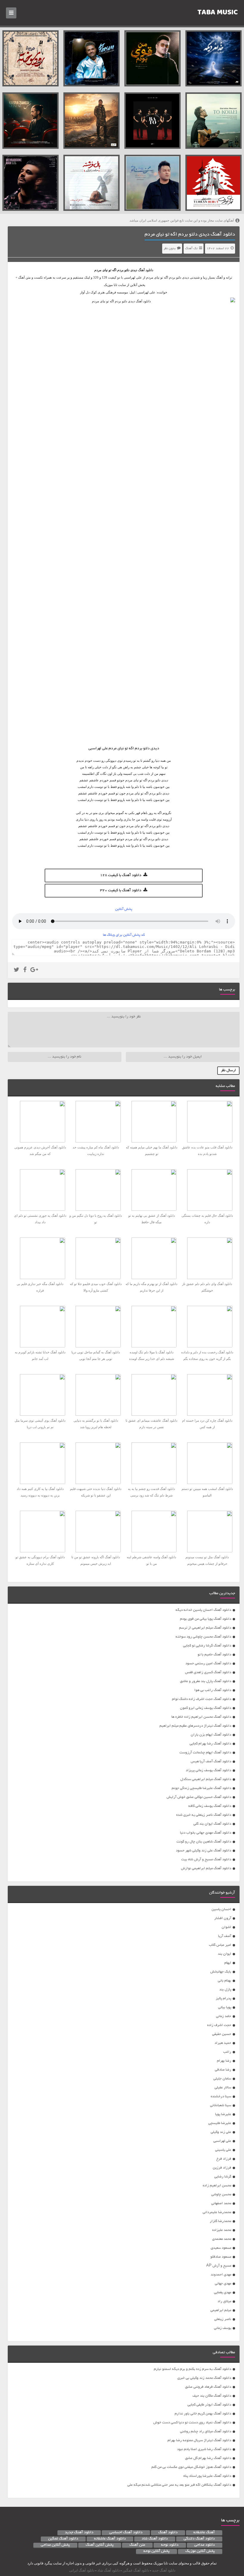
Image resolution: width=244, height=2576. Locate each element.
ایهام (228, 1963)
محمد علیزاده (222, 2230)
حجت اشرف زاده (219, 2025)
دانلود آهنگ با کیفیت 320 (121, 891)
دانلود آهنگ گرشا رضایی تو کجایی (207, 1646)
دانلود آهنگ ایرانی (82, 2570)
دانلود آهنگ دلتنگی (199, 2539)
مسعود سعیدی (221, 2248)
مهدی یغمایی (223, 2293)
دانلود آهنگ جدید (79, 2533)
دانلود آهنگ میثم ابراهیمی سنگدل (206, 1779)
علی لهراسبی (222, 2141)
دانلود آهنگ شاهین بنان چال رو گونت (204, 1842)
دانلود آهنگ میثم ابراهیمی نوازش (206, 1868)
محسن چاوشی (221, 2195)
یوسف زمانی (223, 2328)
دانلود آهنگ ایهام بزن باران (211, 1735)
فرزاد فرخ (224, 2159)
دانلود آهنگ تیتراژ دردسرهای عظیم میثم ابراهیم (195, 1726)
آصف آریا (225, 1936)
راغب (227, 2052)
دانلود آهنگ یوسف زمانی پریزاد (208, 1770)
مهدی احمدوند (221, 2275)
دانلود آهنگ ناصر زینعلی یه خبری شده (204, 1815)
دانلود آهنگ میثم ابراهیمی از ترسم (205, 1628)
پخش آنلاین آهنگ (100, 2545)
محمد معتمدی (222, 2239)
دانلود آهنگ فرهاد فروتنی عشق (208, 2387)
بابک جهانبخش (221, 1972)
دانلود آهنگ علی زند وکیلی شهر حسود (204, 1851)
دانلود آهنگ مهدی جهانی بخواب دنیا (206, 1833)
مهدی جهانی (223, 2284)
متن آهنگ (137, 2545)
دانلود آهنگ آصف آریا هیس (211, 1762)
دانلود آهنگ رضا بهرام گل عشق (208, 2458)
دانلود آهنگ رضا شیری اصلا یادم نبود (204, 2449)
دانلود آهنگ (146, 270)
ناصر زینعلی (223, 2319)
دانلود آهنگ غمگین (63, 2539)
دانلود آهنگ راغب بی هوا (213, 1690)
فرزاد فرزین (222, 2168)
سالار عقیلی (223, 2088)
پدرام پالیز (223, 1999)
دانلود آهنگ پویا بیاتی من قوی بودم (206, 1619)
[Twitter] (17, 971)
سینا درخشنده (221, 2097)
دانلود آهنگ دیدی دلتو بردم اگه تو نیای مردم (190, 235)
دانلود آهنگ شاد (155, 2539)
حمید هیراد (223, 2043)
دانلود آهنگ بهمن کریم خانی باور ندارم (203, 2414)
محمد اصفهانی (221, 2203)
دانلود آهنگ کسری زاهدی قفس (208, 1672)
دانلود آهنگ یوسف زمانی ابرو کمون (206, 1708)
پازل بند (225, 1990)
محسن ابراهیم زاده (217, 2186)
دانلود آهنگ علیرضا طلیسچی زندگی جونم (201, 1788)
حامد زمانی (224, 2016)
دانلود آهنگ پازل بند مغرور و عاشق (206, 1681)
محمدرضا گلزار (220, 2221)
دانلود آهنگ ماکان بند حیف (212, 2396)
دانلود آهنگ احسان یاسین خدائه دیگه (203, 1610)
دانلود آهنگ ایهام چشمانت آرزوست (205, 1753)
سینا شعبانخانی (221, 2105)
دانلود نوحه (170, 2545)
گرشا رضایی (223, 2177)
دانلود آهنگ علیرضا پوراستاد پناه (207, 2476)
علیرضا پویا (223, 2114)
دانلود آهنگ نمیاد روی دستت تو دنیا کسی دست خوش (192, 2423)
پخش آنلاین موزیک (200, 2551)
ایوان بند (225, 1954)
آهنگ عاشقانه (204, 2533)
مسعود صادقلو (221, 2257)
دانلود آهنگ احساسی (126, 2533)
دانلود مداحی (205, 2545)
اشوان (226, 1927)
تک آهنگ (191, 249)
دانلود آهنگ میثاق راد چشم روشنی (206, 2432)
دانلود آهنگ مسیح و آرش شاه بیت (206, 1860)
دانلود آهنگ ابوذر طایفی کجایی (209, 2405)
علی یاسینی (223, 2150)
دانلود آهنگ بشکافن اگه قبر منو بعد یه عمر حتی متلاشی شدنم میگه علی (179, 2485)
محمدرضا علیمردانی (217, 2212)
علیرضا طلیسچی (220, 2123)
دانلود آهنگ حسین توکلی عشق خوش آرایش (199, 1797)
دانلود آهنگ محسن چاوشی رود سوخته (203, 1637)
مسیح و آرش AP (219, 2266)
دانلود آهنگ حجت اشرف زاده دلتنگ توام (202, 1699)
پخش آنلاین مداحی (55, 2545)
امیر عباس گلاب (220, 1945)
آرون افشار (223, 1918)
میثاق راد (224, 2301)
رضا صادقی (223, 2070)
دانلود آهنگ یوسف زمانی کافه (210, 1806)
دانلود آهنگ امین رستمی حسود (208, 1664)
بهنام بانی (225, 1981)
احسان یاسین (221, 1909)
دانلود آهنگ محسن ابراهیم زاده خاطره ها (201, 1717)
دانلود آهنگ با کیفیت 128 (121, 875)
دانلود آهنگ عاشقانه (110, 2539)
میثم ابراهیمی (221, 2310)
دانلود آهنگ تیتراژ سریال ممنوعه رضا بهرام (199, 2440)
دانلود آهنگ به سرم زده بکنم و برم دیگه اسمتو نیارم (193, 2369)
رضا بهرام (224, 2061)
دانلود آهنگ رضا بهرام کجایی (210, 1744)
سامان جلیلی (222, 2079)
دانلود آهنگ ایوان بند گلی (212, 1824)
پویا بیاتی (225, 2007)
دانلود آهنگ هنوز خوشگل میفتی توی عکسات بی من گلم (191, 2467)
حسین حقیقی (222, 2034)
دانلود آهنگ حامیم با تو (214, 1655)
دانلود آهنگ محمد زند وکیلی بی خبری (204, 2378)
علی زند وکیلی (221, 2132)
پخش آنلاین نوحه (157, 2551)
